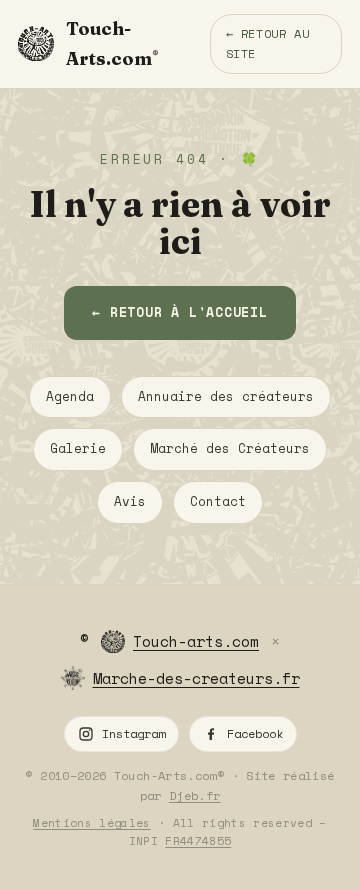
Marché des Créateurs (230, 448)
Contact (218, 501)
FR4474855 (198, 841)
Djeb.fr (195, 795)
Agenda (70, 396)
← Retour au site (268, 43)
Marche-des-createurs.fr (196, 678)
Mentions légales (91, 823)
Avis (130, 501)
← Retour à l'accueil (180, 312)
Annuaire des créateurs (226, 396)
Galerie (78, 448)
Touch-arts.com (196, 641)
